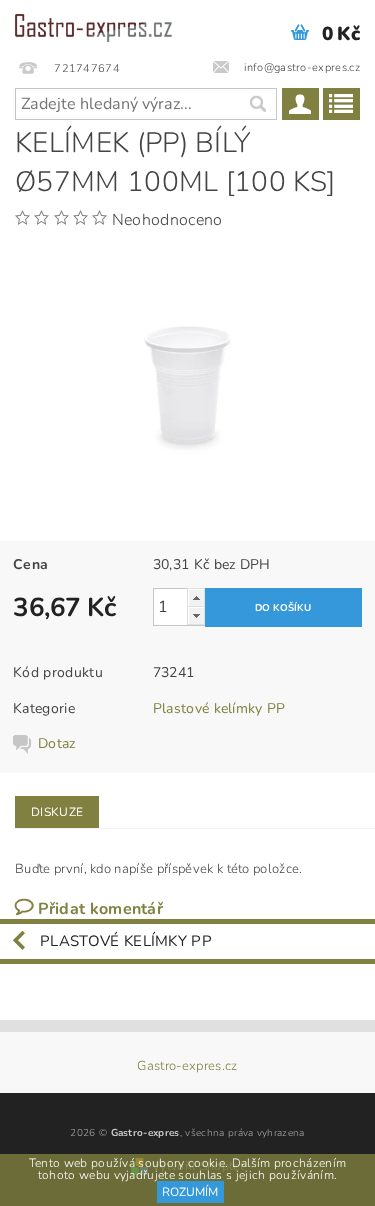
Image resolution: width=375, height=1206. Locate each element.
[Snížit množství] (196, 615)
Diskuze (57, 812)
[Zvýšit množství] (196, 597)
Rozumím (190, 1192)
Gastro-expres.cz (187, 1066)
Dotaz (57, 744)
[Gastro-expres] (94, 26)
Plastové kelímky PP (219, 708)
